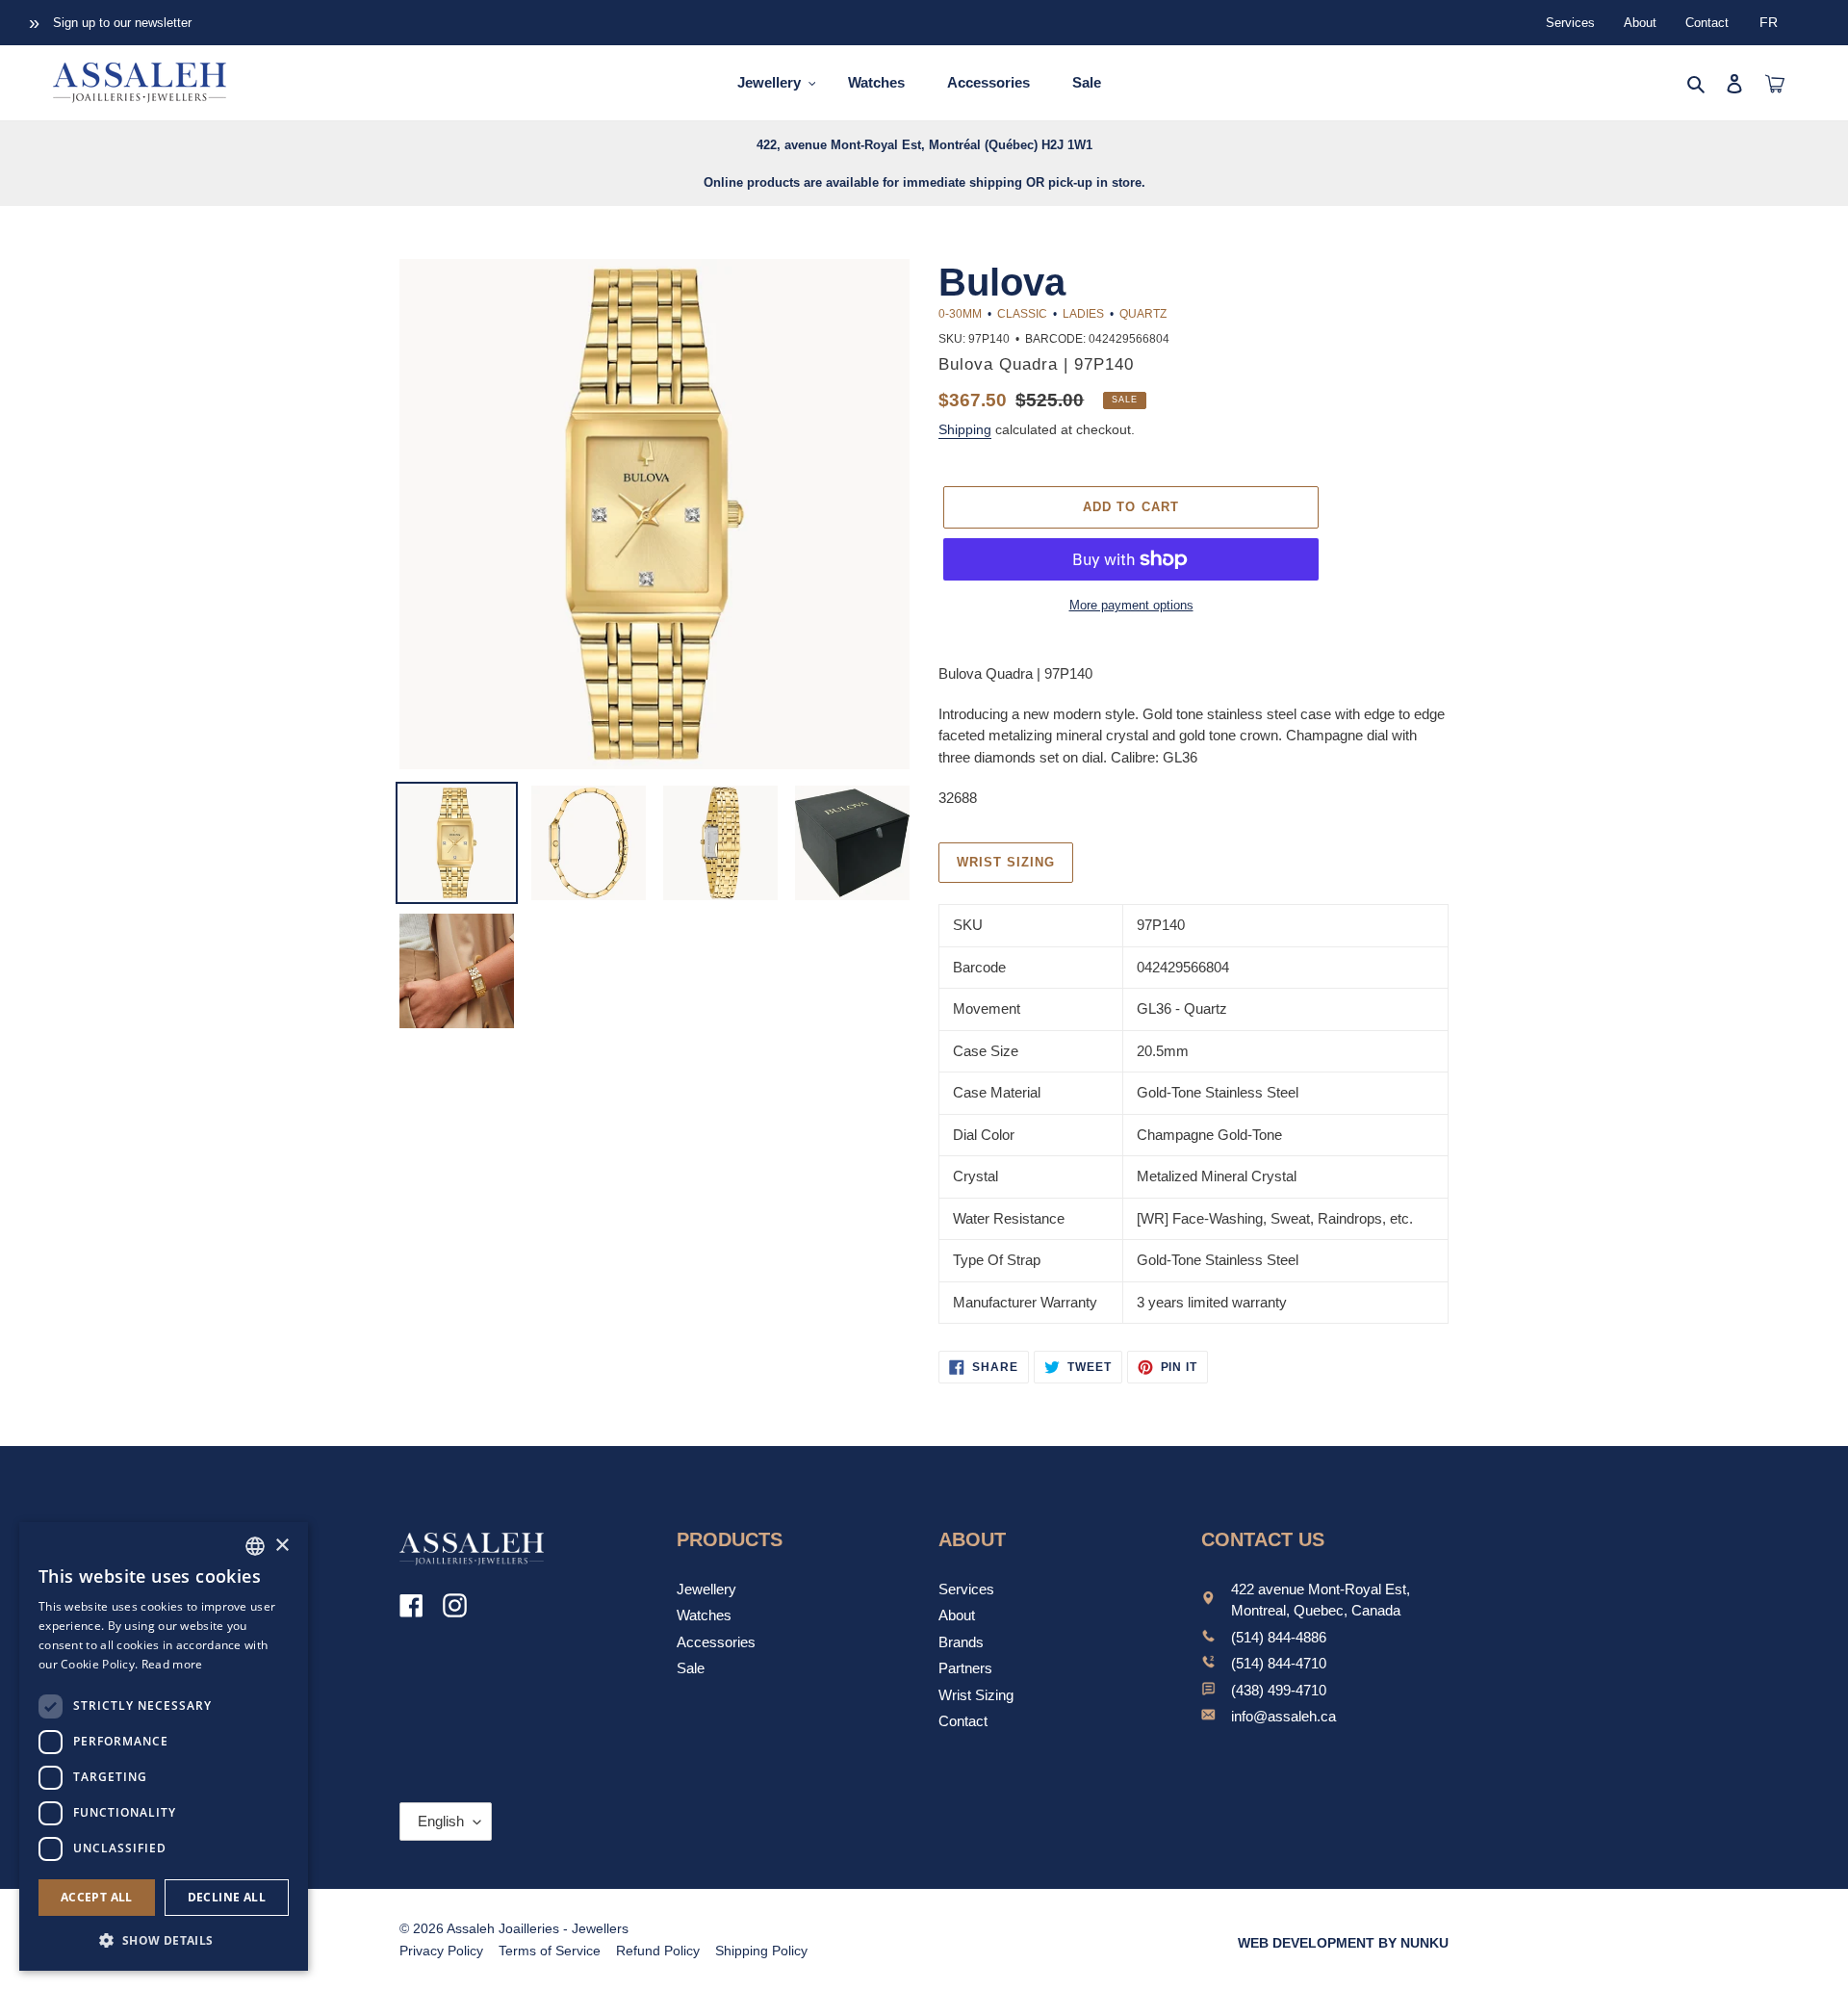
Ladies (1083, 314)
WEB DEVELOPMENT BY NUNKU (1343, 1943)
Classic (1022, 314)
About (1640, 23)
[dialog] (164, 1746)
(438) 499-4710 (1279, 1690)
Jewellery (706, 1589)
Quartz (1143, 314)
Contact (1707, 23)
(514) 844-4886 (1279, 1637)
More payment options (1131, 605)
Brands (961, 1642)
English (441, 1821)
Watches (704, 1615)
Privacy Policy (441, 1951)
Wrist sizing (1006, 862)
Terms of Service (550, 1951)
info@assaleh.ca (1283, 1716)
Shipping (965, 429)
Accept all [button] (97, 1897)
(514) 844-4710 (1279, 1663)
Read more (172, 1664)
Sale (691, 1668)
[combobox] (255, 1546)
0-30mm (960, 314)
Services (1570, 23)
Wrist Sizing (976, 1695)
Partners (965, 1668)
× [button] (282, 1546)
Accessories (716, 1642)
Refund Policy (658, 1951)
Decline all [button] (227, 1897)
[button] (164, 1940)
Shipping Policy (761, 1951)
